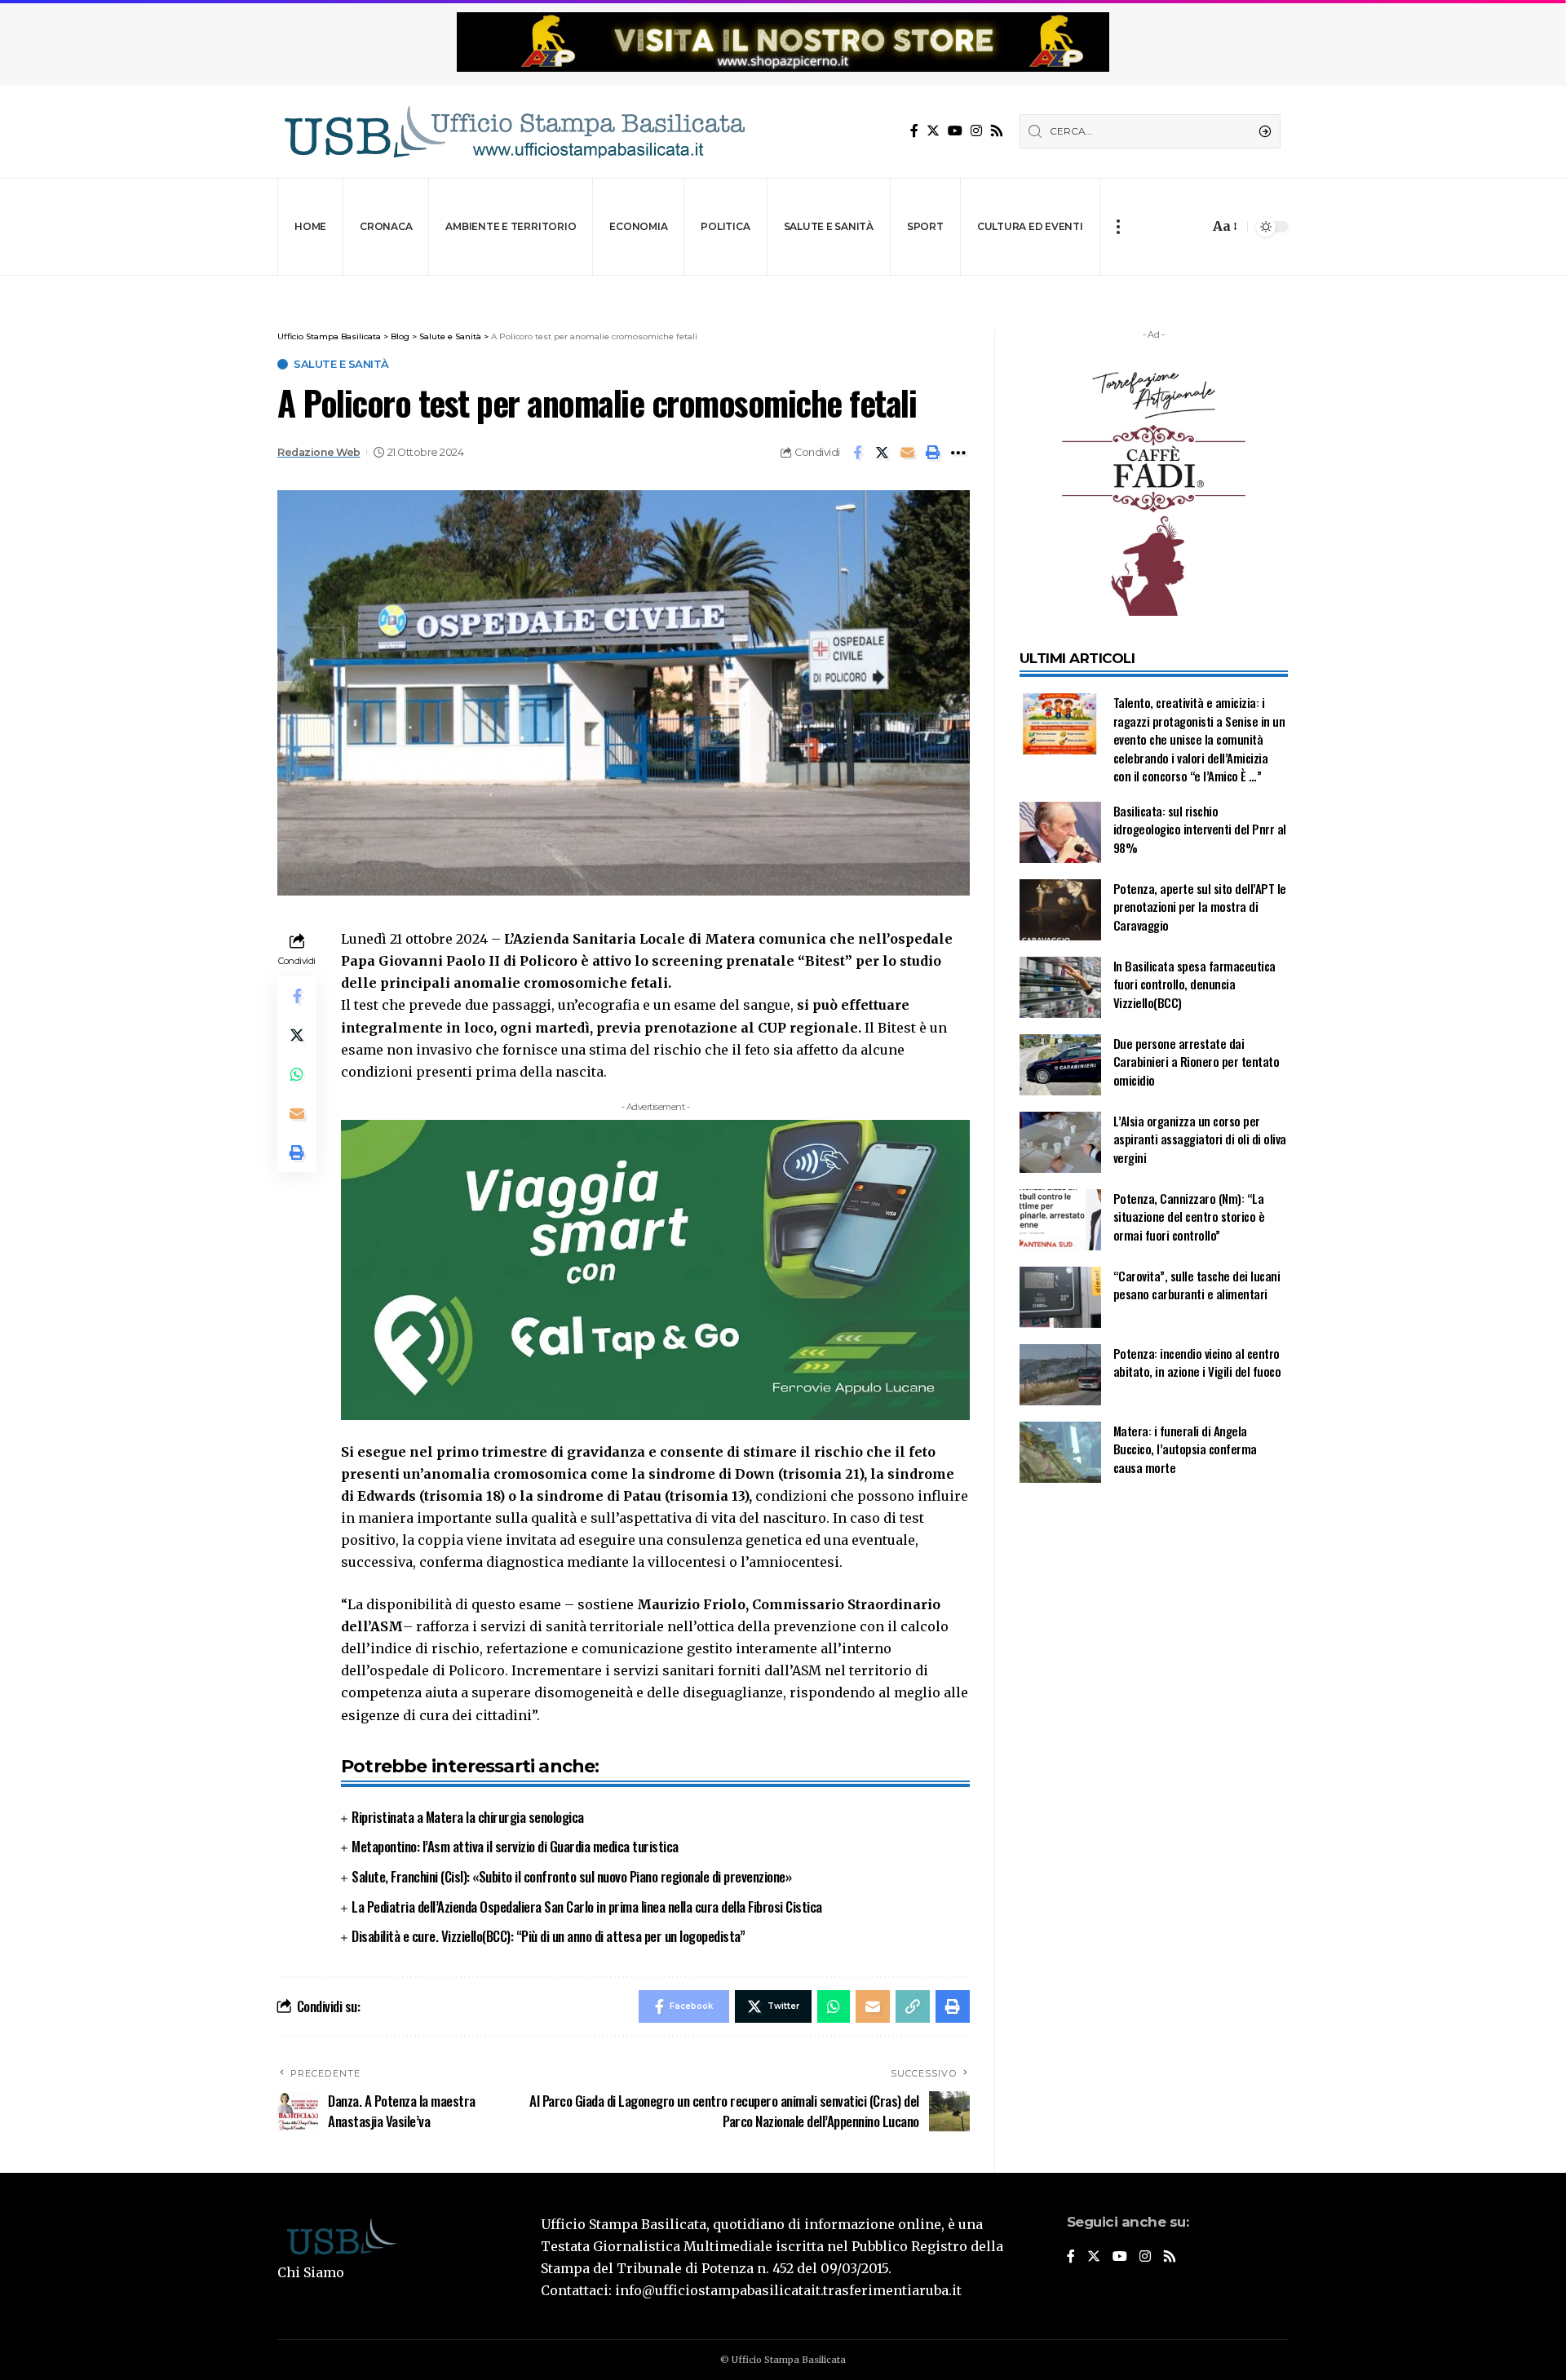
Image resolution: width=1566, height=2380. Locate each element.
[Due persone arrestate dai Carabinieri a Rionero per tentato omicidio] (1060, 1065)
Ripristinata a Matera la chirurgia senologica (468, 1817)
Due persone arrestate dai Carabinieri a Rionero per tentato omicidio (1197, 1062)
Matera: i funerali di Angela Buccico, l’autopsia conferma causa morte (1185, 1449)
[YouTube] (955, 131)
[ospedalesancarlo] (783, 287)
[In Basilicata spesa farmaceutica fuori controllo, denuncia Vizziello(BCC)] (1060, 987)
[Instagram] (976, 131)
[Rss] (997, 131)
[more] (1118, 227)
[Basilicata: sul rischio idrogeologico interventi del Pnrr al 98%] (1060, 832)
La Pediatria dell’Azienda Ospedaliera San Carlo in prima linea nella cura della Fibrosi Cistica (587, 1907)
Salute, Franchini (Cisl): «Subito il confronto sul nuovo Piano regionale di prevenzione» (571, 1876)
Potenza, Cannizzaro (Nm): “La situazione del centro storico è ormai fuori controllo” (1189, 1217)
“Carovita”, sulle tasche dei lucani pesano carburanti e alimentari (1197, 1285)
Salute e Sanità (341, 364)
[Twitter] (933, 131)
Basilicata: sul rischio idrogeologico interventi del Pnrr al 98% (1200, 829)
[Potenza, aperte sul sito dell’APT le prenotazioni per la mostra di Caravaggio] (1060, 910)
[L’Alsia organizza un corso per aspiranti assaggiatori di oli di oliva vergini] (1060, 1142)
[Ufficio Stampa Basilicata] (514, 132)
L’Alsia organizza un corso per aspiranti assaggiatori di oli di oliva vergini (1200, 1139)
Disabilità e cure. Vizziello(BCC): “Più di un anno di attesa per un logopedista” (548, 1936)
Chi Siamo (311, 2272)
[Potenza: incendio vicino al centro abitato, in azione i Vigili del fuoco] (1060, 1375)
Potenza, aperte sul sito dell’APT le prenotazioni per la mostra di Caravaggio (1200, 907)
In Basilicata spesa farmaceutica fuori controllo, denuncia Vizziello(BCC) (1194, 984)
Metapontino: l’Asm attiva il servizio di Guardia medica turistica (515, 1846)
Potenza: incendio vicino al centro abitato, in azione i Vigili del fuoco (1197, 1363)
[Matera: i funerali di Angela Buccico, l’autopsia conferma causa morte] (1060, 1452)
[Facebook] (914, 131)
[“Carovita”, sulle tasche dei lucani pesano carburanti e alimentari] (1060, 1297)
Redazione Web (319, 452)
